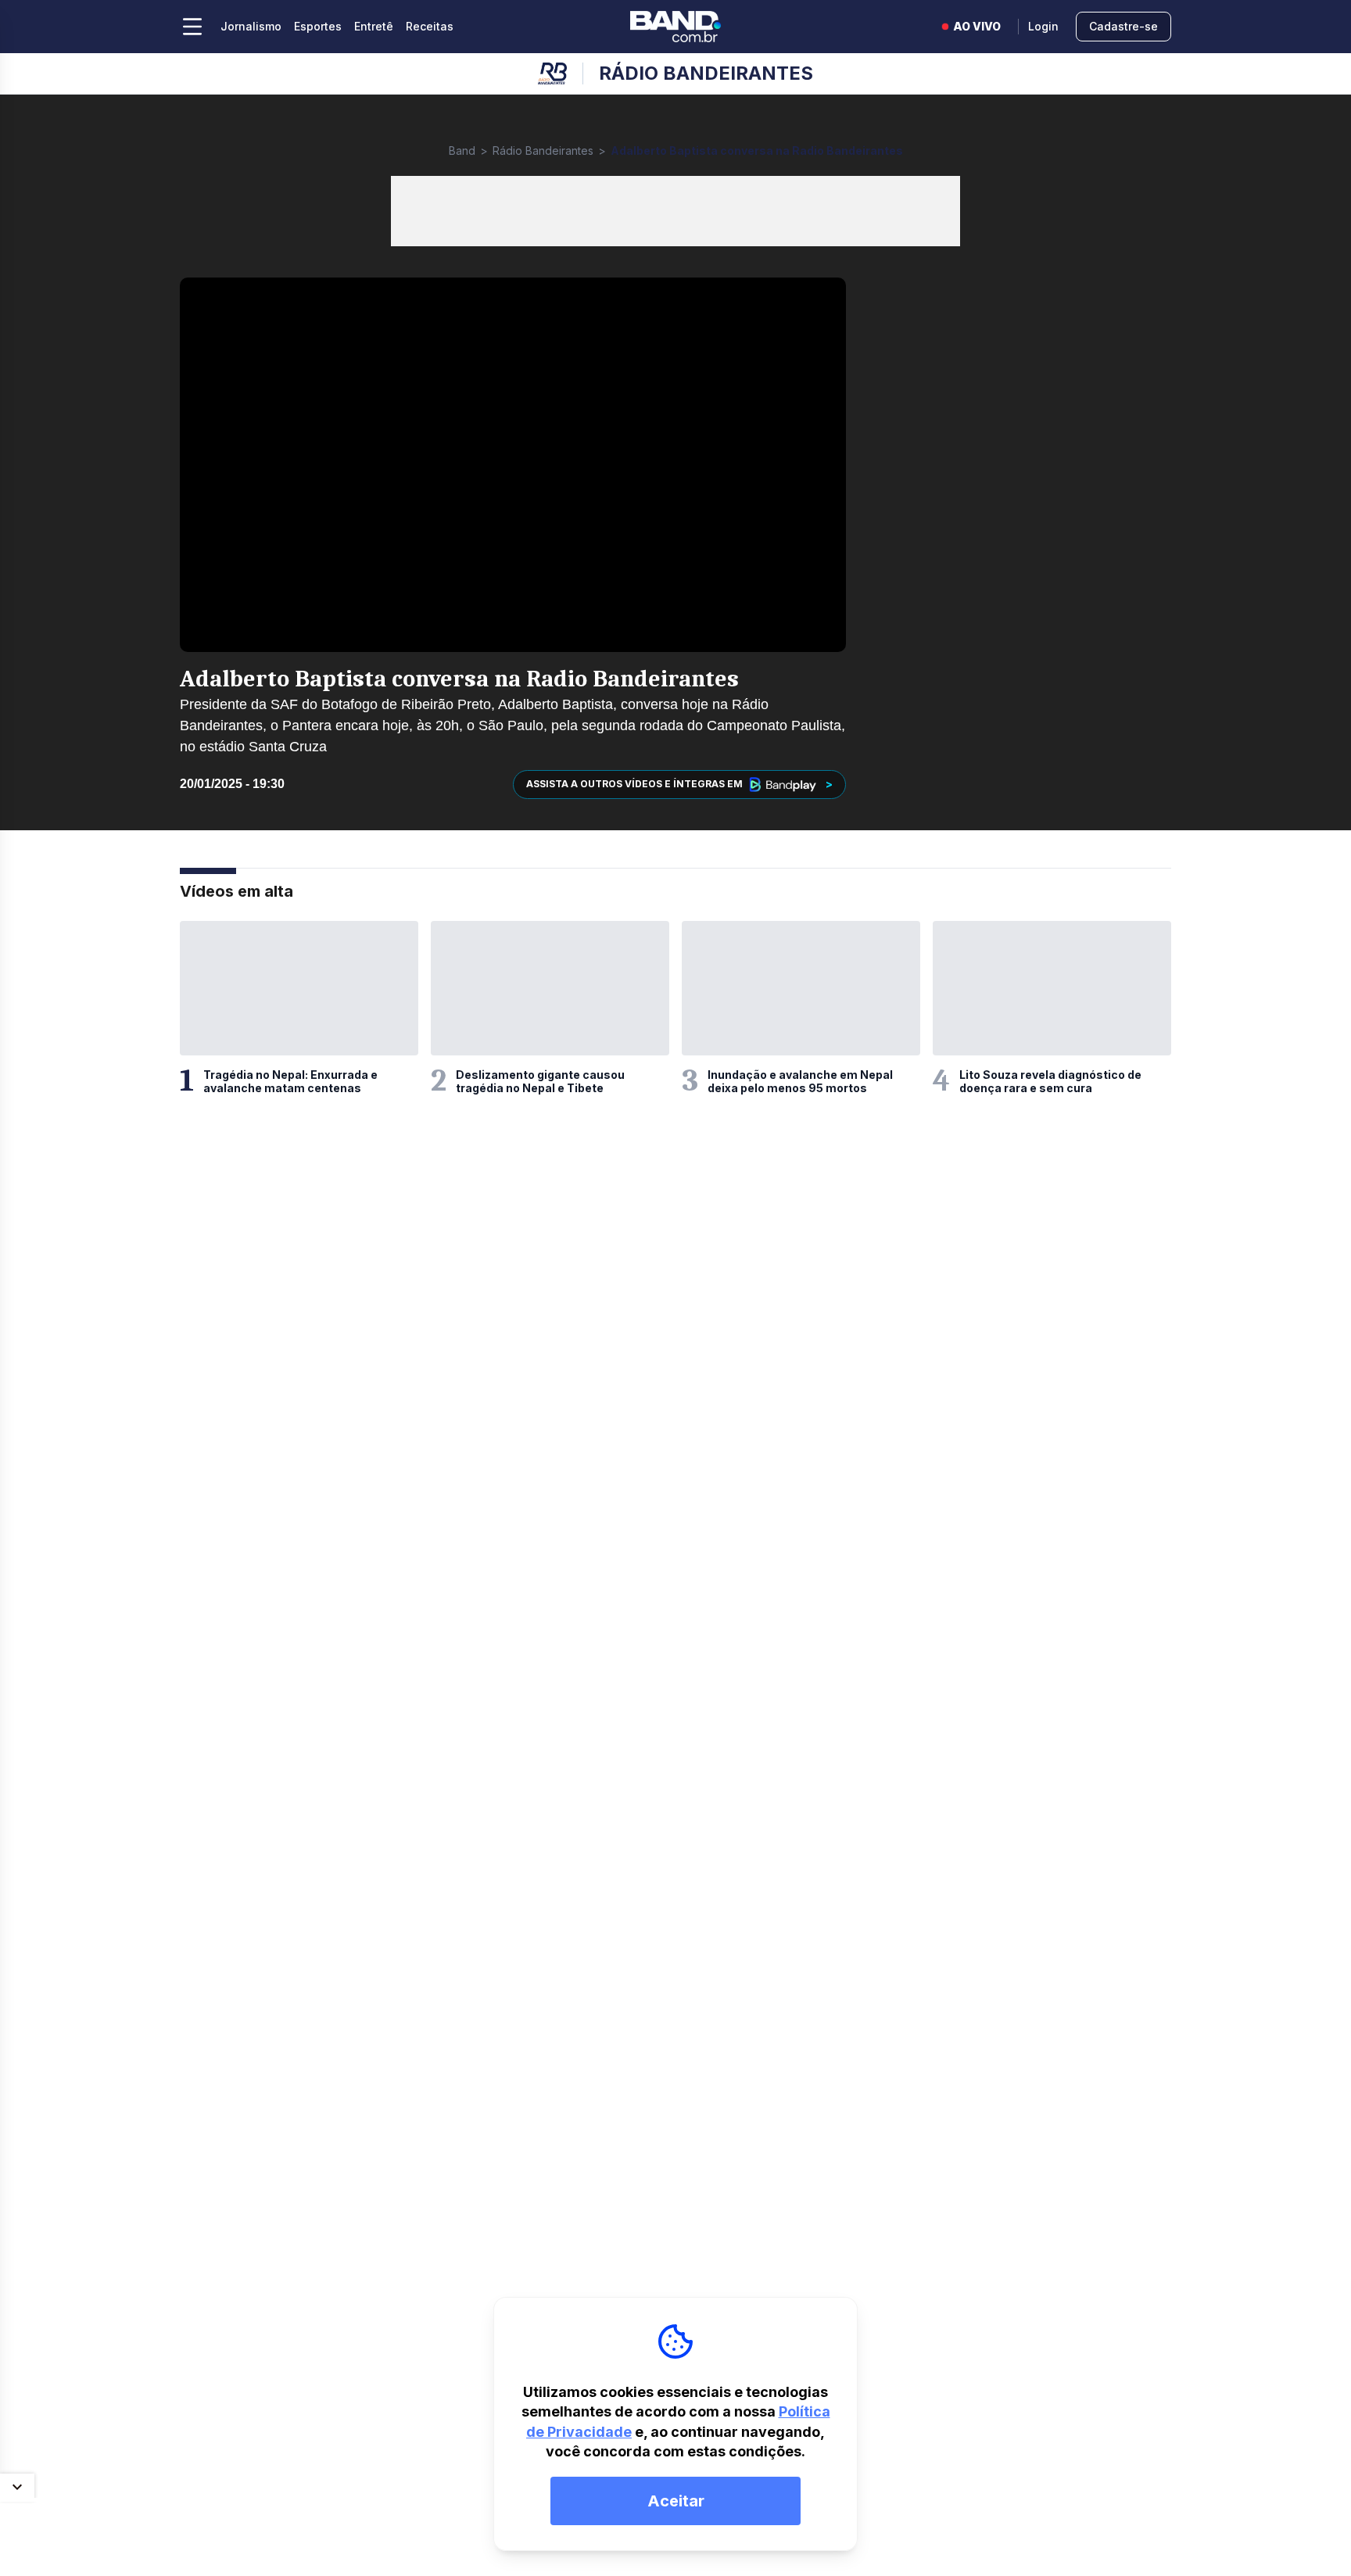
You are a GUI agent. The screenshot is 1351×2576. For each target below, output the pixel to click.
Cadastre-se (1123, 26)
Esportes (318, 26)
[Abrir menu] (192, 27)
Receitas (430, 26)
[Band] (675, 27)
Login (1043, 26)
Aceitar (676, 2501)
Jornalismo (251, 26)
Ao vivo (977, 26)
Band (462, 150)
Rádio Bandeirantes (543, 150)
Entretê (374, 26)
